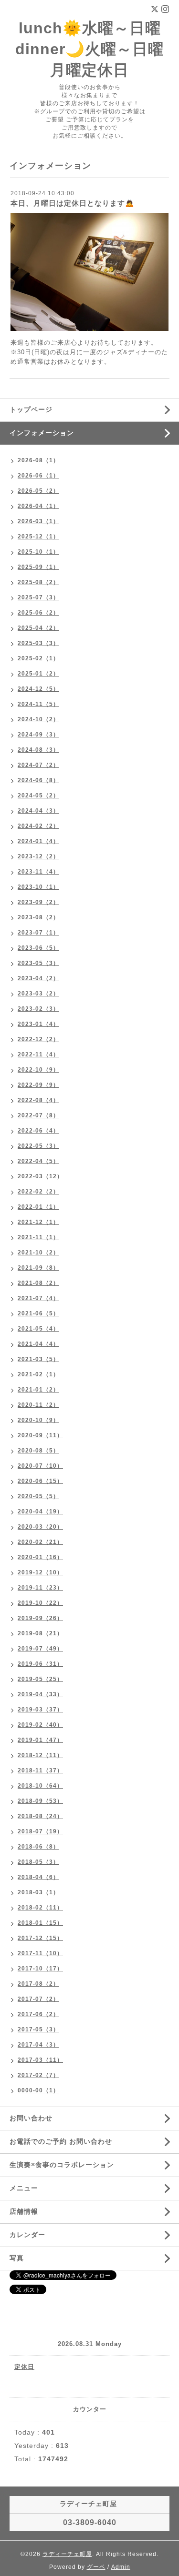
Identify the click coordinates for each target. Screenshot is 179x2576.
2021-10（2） (38, 1253)
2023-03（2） (38, 994)
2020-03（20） (40, 1527)
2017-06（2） (38, 2014)
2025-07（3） (38, 597)
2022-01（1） (38, 1207)
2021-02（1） (38, 1374)
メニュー (24, 2188)
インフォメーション (42, 433)
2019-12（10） (40, 1572)
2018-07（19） (40, 1831)
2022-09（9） (38, 1085)
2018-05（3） (38, 1862)
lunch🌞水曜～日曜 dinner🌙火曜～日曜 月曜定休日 (89, 49)
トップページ (31, 409)
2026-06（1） (38, 476)
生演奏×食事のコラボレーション (62, 2165)
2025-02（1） (38, 658)
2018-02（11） (40, 1908)
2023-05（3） (38, 963)
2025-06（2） (38, 613)
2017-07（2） (38, 1999)
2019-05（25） (40, 1679)
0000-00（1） (38, 2090)
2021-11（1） (38, 1237)
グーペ (96, 2567)
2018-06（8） (38, 1847)
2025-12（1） (38, 537)
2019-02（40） (40, 1725)
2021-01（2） (38, 1390)
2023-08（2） (38, 917)
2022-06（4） (38, 1131)
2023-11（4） (38, 872)
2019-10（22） (40, 1603)
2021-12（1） (38, 1222)
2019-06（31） (40, 1664)
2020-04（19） (40, 1512)
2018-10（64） (40, 1786)
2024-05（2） (38, 796)
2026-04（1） (38, 506)
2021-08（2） (38, 1283)
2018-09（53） (40, 1801)
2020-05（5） (38, 1496)
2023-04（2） (38, 978)
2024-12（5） (38, 689)
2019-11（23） (40, 1588)
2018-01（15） (40, 1923)
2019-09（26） (40, 1618)
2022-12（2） (38, 1039)
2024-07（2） (38, 765)
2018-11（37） (40, 1770)
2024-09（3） (38, 735)
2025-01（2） (38, 674)
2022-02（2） (38, 1192)
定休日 (24, 2367)
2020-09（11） (40, 1435)
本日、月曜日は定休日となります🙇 (73, 203)
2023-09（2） (38, 902)
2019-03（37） (40, 1710)
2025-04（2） (38, 628)
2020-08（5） (38, 1451)
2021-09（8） (38, 1268)
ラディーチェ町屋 (67, 2554)
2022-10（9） (38, 1070)
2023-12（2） (38, 856)
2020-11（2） (38, 1405)
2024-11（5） (38, 704)
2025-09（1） (38, 567)
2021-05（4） (38, 1329)
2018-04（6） (38, 1877)
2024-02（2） (38, 826)
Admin (121, 2567)
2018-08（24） (40, 1816)
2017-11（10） (40, 1953)
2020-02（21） (40, 1542)
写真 (17, 2258)
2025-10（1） (38, 552)
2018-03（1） (38, 1892)
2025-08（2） (38, 582)
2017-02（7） (38, 2075)
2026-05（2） (38, 491)
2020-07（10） (40, 1466)
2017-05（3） (38, 2029)
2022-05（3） (38, 1146)
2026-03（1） (38, 521)
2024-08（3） (38, 750)
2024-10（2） (38, 719)
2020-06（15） (40, 1481)
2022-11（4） (38, 1054)
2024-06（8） (38, 780)
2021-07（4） (38, 1298)
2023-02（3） (38, 1009)
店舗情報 (24, 2211)
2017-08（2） (38, 1984)
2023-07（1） (38, 933)
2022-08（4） (38, 1100)
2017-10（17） (40, 1969)
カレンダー (27, 2235)
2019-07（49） (40, 1649)
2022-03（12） (40, 1176)
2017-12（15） (40, 1938)
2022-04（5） (38, 1161)
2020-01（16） (40, 1557)
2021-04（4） (38, 1344)
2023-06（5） (38, 948)
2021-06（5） (38, 1313)
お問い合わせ (31, 2118)
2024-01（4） (38, 841)
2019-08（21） (40, 1633)
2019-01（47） (40, 1740)
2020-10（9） (38, 1420)
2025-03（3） (38, 643)
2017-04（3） (38, 2045)
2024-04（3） (38, 811)
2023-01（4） (38, 1024)
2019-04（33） (40, 1694)
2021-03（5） (38, 1359)
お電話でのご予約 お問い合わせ (61, 2141)
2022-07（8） (38, 1115)
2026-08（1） (38, 460)
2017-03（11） (40, 2060)
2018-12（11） (40, 1755)
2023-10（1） (38, 887)
